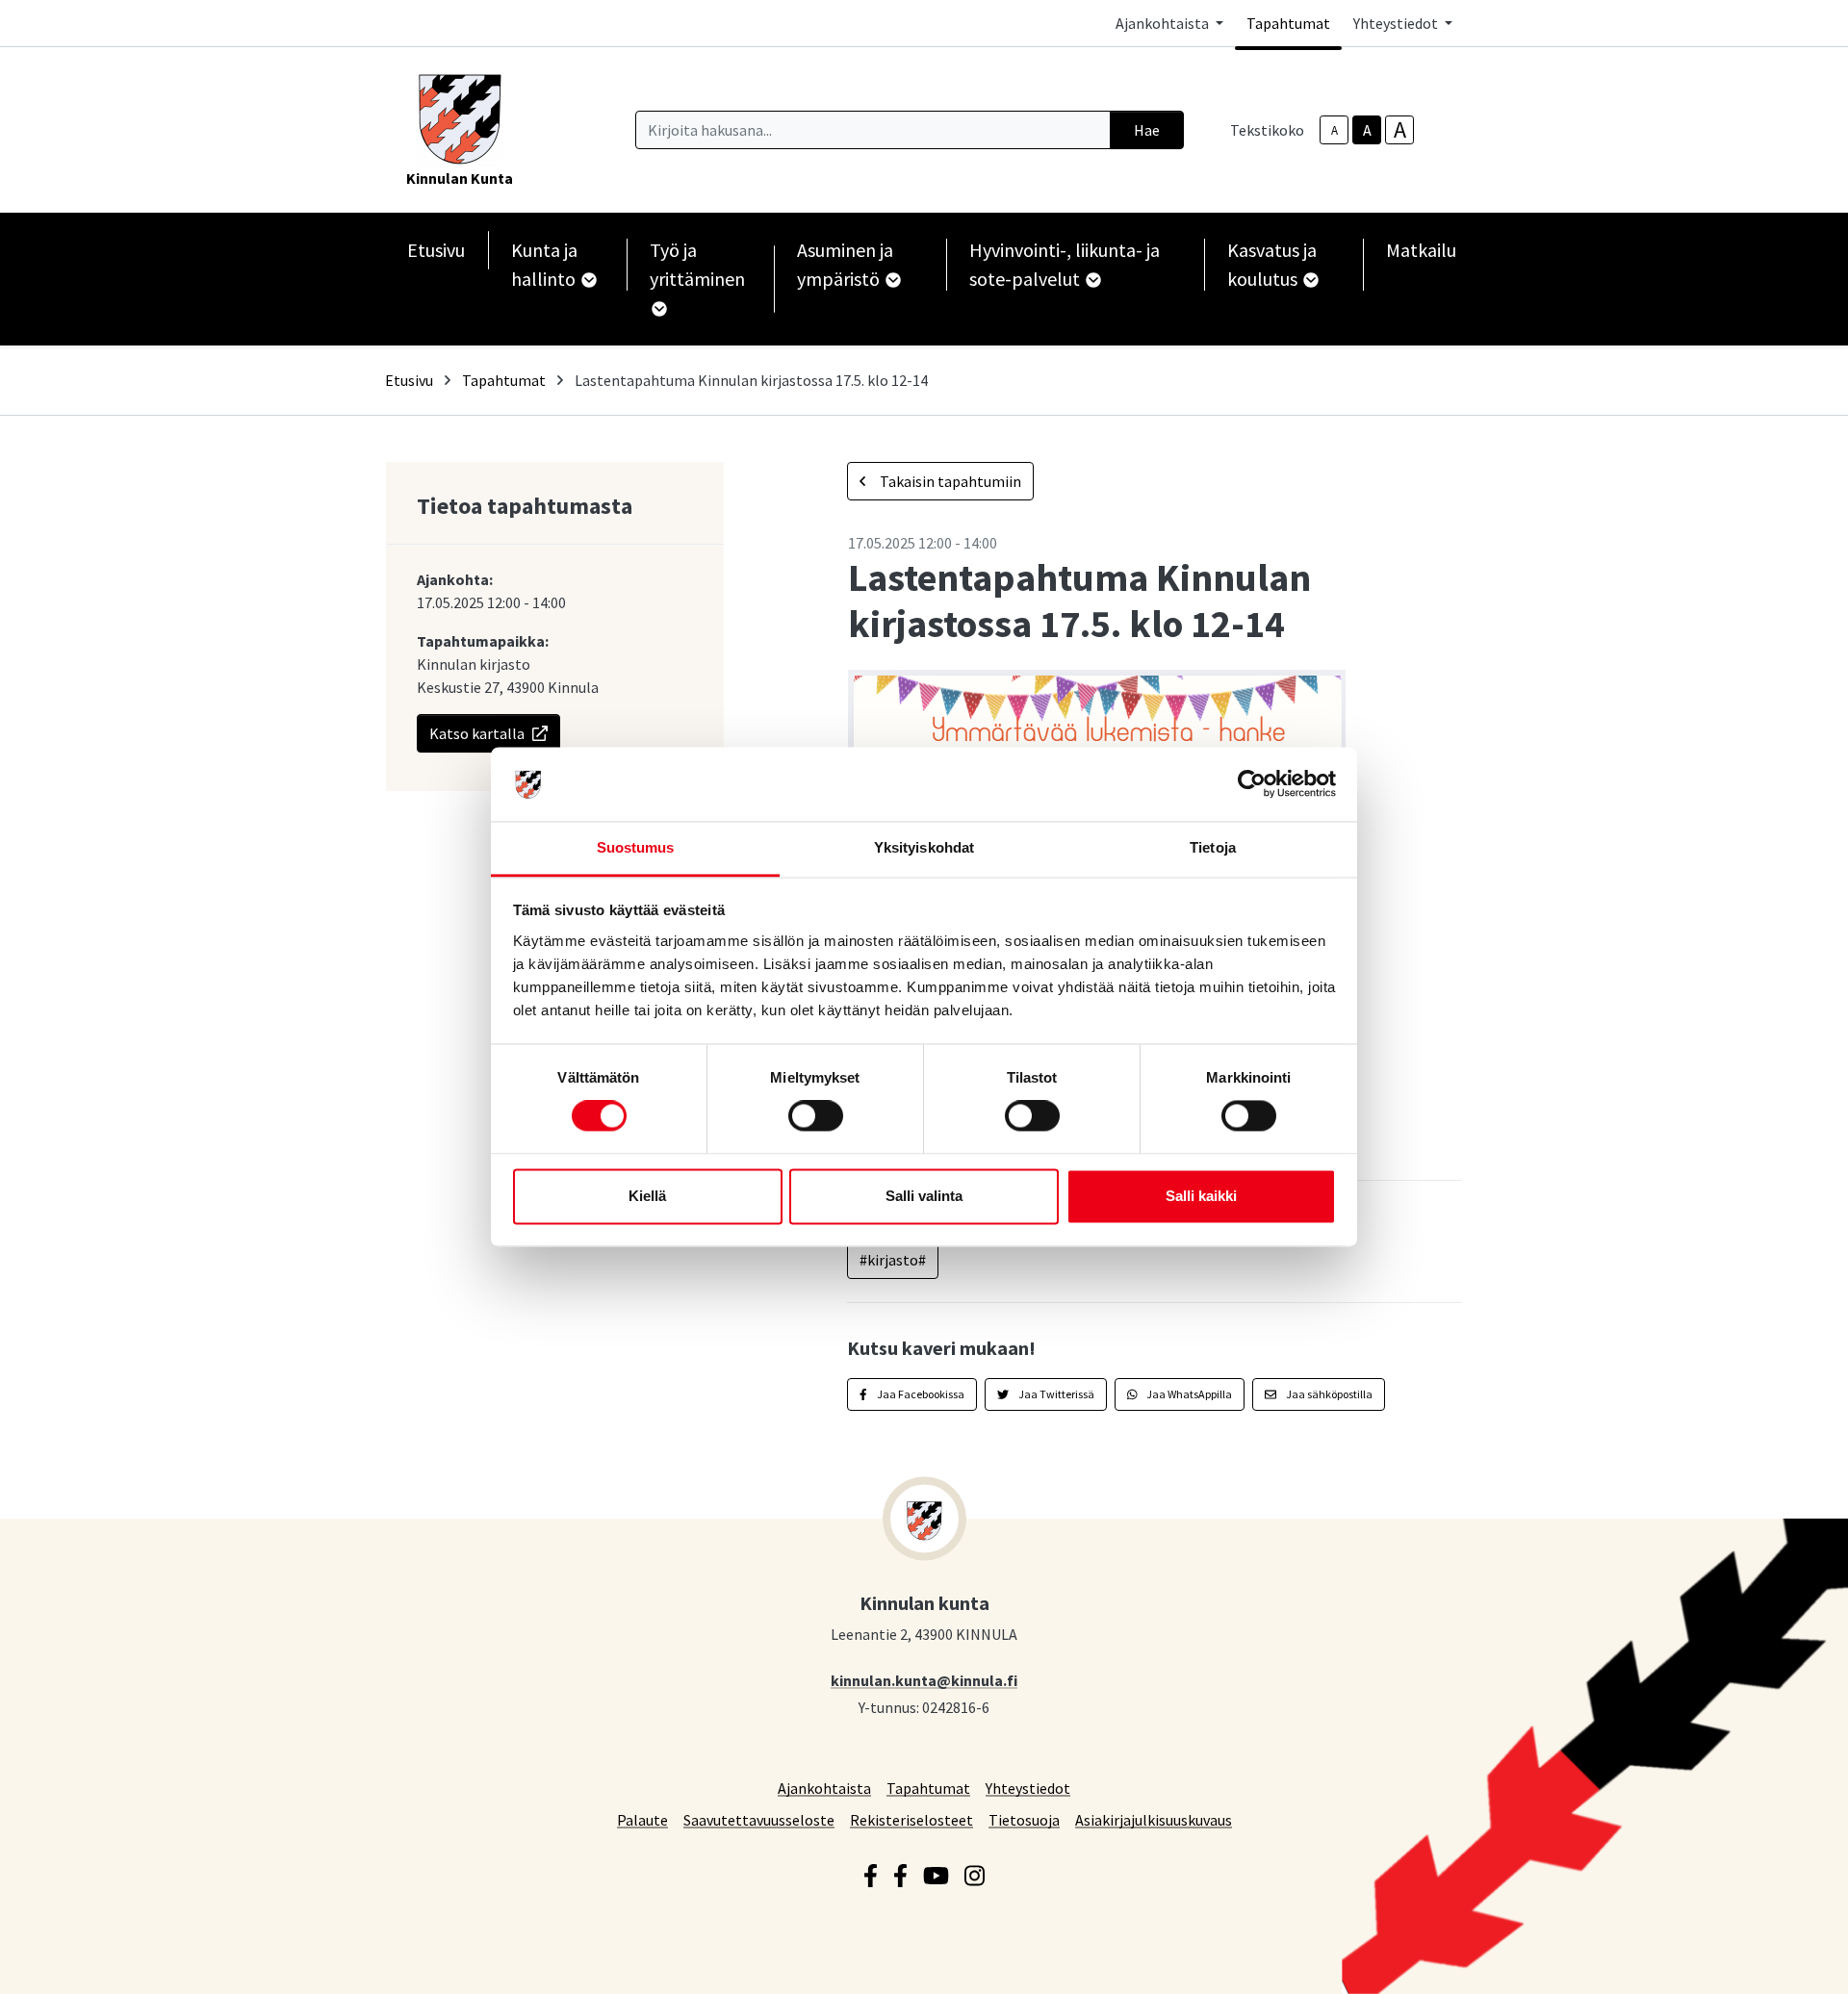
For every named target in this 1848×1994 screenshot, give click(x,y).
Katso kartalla (477, 733)
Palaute (642, 1819)
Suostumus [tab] (636, 847)
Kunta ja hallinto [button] (545, 264)
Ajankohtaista (824, 1788)
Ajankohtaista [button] (1164, 23)
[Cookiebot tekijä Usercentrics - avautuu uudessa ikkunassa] (1252, 784)
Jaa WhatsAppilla (1188, 1394)
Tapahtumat (1288, 23)
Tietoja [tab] (1213, 847)
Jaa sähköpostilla (1328, 1394)
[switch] (816, 1116)
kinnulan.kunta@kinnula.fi (924, 1680)
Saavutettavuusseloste (759, 1819)
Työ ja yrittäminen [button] (697, 264)
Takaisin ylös (1778, 1959)
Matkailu (1421, 250)
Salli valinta (924, 1196)
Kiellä (647, 1196)
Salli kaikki (1201, 1196)
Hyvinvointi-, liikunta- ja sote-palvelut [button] (1065, 264)
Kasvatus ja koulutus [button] (1272, 264)
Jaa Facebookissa (920, 1394)
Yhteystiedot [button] (1397, 23)
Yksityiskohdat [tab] (924, 847)
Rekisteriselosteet (911, 1819)
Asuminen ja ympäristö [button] (845, 264)
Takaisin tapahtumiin (949, 481)
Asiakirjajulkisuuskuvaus (1154, 1819)
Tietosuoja (1024, 1819)
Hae (1147, 130)
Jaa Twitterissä (1055, 1394)
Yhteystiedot (1028, 1788)
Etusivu (436, 250)
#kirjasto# (893, 1260)
